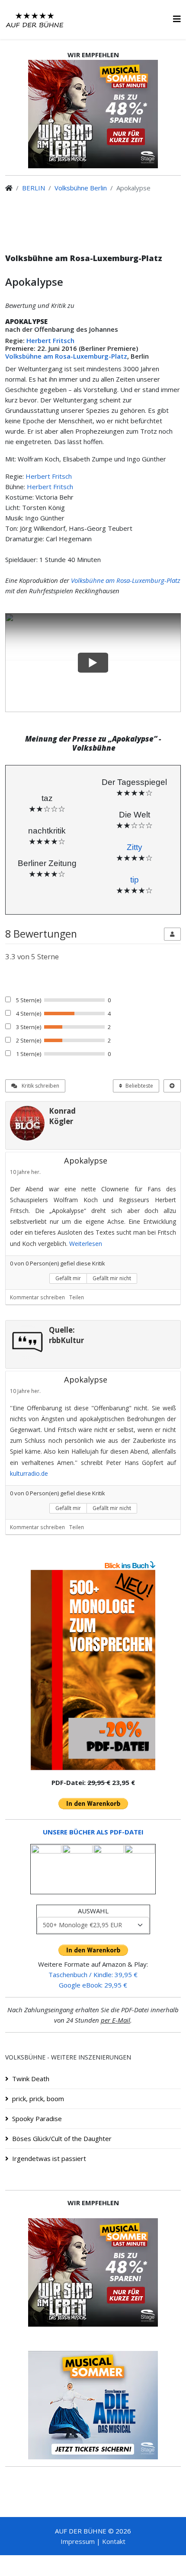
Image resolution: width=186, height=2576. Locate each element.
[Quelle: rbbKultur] (27, 1342)
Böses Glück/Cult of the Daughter (62, 2138)
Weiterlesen (86, 1244)
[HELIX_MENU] (177, 19)
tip (135, 880)
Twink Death (31, 2079)
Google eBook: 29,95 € (93, 1985)
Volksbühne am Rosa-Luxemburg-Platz (66, 356)
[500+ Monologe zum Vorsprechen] (93, 1670)
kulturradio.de (29, 1473)
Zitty (135, 847)
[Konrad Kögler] (27, 1123)
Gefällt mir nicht (112, 1278)
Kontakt (114, 2541)
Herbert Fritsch (50, 340)
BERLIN (34, 188)
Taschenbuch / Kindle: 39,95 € (93, 1974)
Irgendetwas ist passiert (49, 2158)
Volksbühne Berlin (81, 188)
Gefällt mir (68, 1278)
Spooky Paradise (37, 2118)
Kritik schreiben (40, 1086)
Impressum (78, 2541)
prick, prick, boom (38, 2099)
